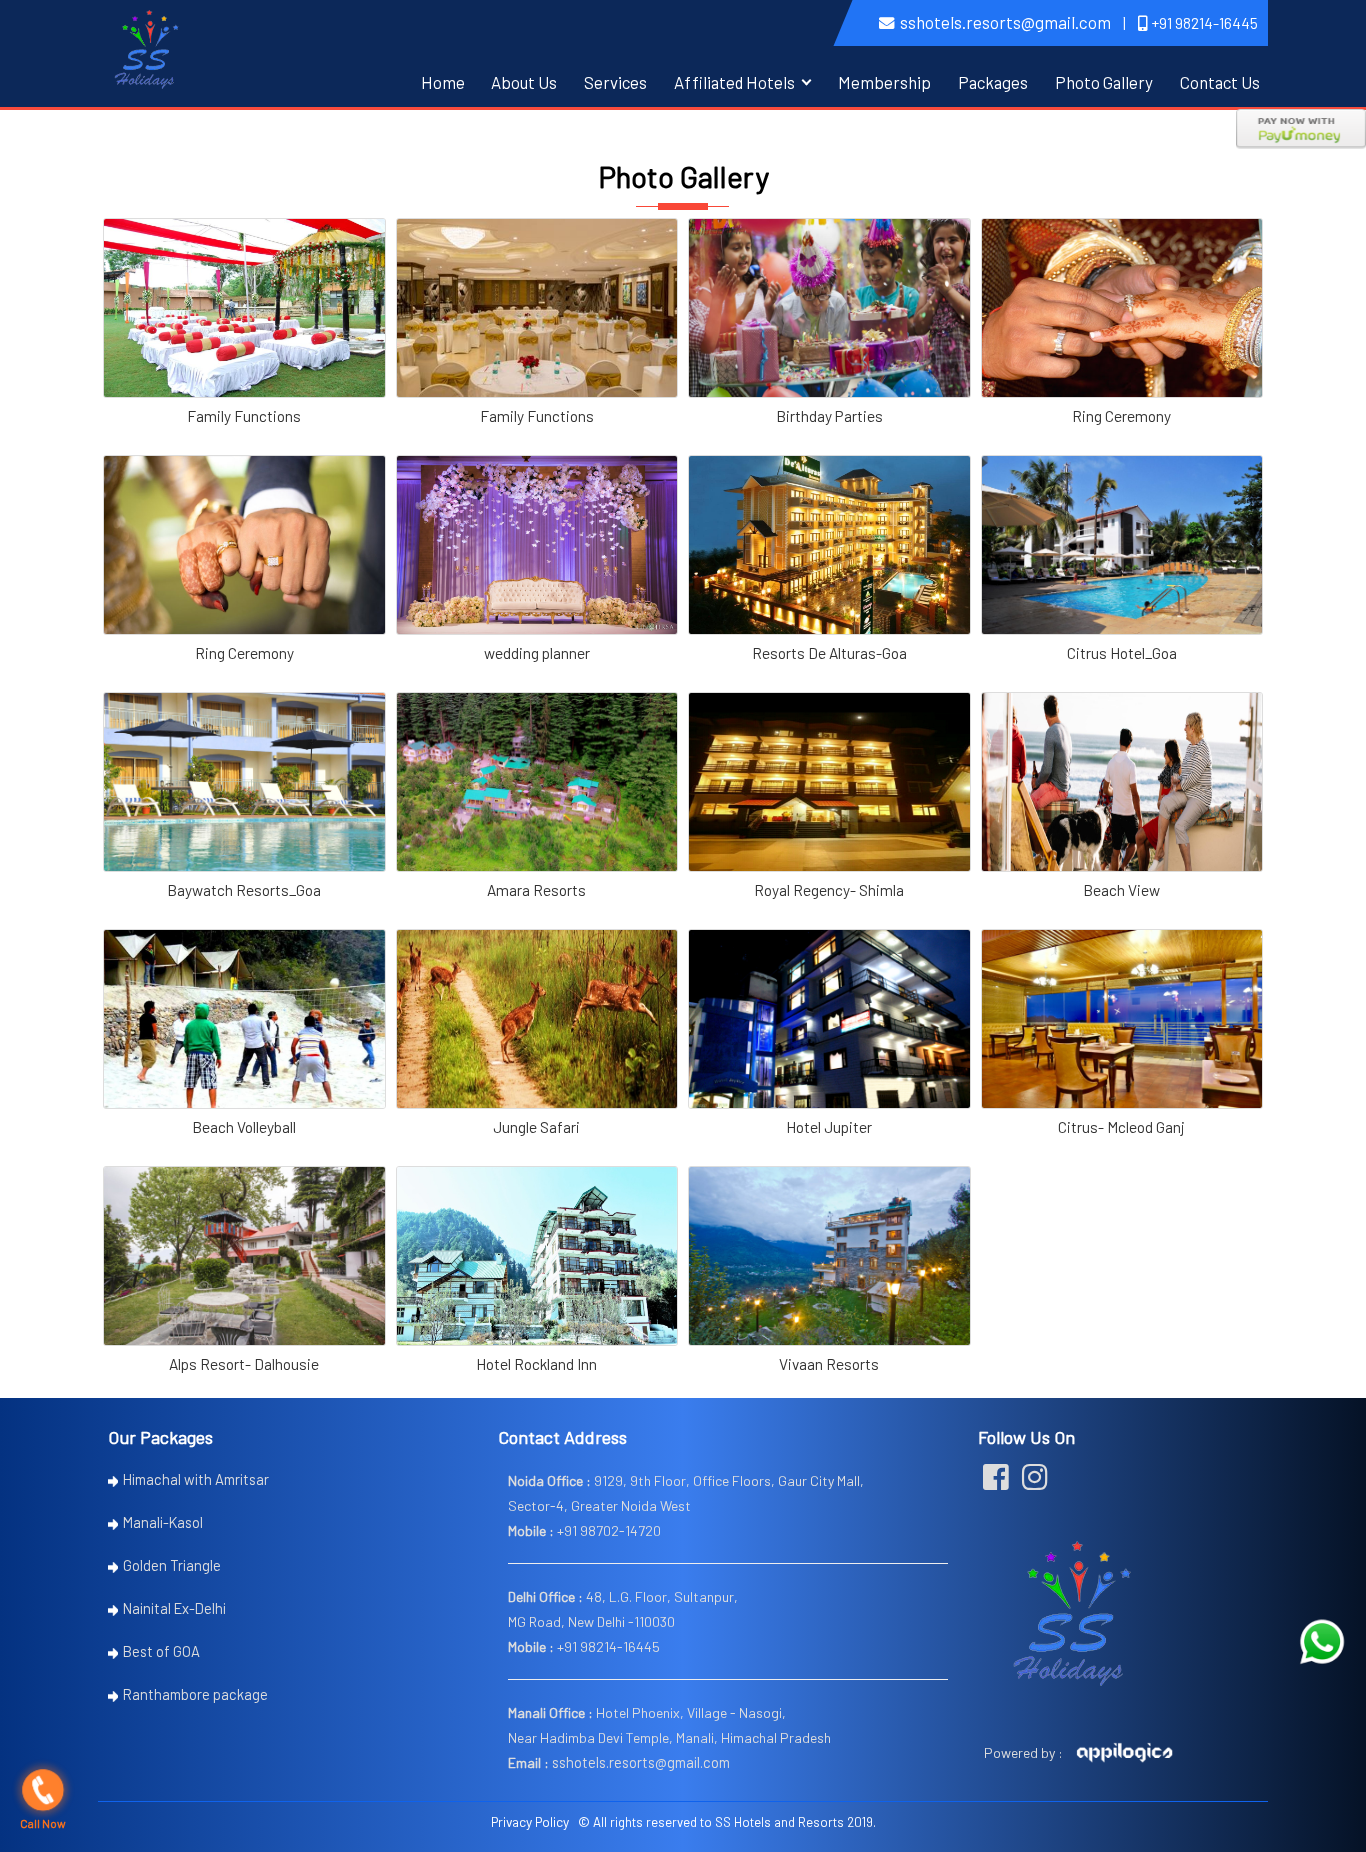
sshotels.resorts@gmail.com (1005, 22)
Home (443, 82)
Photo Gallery (1104, 82)
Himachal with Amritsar (196, 1479)
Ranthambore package (195, 1694)
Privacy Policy (530, 1821)
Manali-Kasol (163, 1522)
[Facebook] (996, 1482)
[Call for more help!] (1322, 1642)
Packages (993, 82)
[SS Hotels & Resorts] (147, 46)
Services (615, 82)
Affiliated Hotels (734, 82)
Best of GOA (161, 1651)
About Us (524, 82)
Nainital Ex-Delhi (174, 1608)
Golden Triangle (172, 1565)
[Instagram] (1035, 1482)
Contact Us (1220, 82)
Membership (884, 82)
